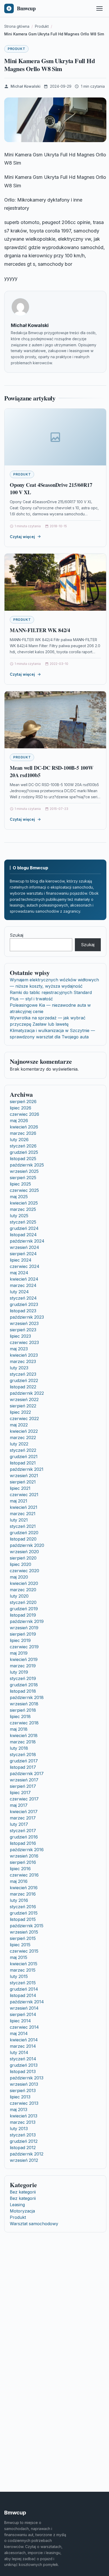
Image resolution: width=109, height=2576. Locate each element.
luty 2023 (19, 1368)
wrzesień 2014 (24, 2008)
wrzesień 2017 (24, 1780)
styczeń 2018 (23, 1754)
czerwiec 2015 (24, 1951)
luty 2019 (19, 1672)
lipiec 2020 (21, 1564)
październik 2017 (27, 1774)
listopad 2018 (23, 1691)
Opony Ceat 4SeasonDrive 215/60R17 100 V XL (51, 489)
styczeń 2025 (23, 1222)
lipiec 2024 (21, 1260)
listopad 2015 (23, 1919)
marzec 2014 (23, 2046)
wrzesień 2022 (24, 1399)
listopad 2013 (23, 2071)
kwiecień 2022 (24, 1431)
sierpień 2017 (23, 1786)
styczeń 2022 (23, 1450)
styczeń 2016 (23, 1907)
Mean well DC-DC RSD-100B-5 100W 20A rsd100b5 (52, 771)
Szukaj (17, 935)
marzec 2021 (23, 1514)
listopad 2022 (23, 1387)
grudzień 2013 (24, 2065)
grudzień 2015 (24, 1913)
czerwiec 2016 (24, 1875)
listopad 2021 (23, 1463)
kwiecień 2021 (24, 1507)
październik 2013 (27, 2078)
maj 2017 (19, 1805)
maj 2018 (19, 1729)
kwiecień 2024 (24, 1279)
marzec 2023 (23, 1361)
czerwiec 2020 (24, 1571)
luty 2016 (19, 1900)
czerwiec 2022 (24, 1418)
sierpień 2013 (23, 2090)
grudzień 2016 (24, 1837)
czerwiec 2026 (24, 1114)
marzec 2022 (23, 1438)
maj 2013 (19, 2110)
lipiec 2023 (20, 1336)
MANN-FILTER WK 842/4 (40, 630)
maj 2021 (19, 1501)
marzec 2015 (23, 1970)
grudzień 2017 (24, 1761)
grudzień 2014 (24, 1989)
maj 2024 (19, 1273)
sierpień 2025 (23, 1178)
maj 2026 (19, 1121)
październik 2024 (27, 1241)
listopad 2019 (23, 1615)
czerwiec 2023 (24, 1342)
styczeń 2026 (23, 1146)
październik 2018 (27, 1697)
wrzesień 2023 (24, 1323)
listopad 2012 (23, 2148)
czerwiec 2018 (24, 1723)
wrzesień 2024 (24, 1247)
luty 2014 (19, 2052)
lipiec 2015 (20, 1945)
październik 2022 (27, 1393)
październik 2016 (27, 1850)
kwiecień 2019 (24, 1659)
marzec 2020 (23, 1590)
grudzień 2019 (24, 1609)
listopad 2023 (23, 1311)
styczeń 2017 (23, 1831)
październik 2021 (27, 1469)
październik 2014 (27, 2002)
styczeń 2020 (23, 1602)
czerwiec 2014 (24, 2027)
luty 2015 (19, 1976)
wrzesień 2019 (24, 1628)
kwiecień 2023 (24, 1355)
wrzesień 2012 (24, 2160)
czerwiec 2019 (24, 1647)
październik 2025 (27, 1165)
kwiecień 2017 (24, 1812)
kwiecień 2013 (24, 2116)
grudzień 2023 (24, 1304)
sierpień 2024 (23, 1254)
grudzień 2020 (24, 1533)
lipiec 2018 (20, 1716)
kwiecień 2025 (24, 1203)
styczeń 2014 (23, 2059)
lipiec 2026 (21, 1108)
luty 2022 (19, 1444)
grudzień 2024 (24, 1228)
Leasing (17, 2205)
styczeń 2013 (23, 2135)
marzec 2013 (23, 2122)
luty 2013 (19, 2129)
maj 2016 (19, 1881)
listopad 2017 (23, 1767)
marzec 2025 (23, 1209)
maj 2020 (19, 1577)
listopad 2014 (23, 1995)
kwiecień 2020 (24, 1583)
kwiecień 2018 (24, 1735)
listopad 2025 (23, 1159)
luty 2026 (19, 1140)
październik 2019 (27, 1621)
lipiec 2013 (20, 2097)
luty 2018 (19, 1748)
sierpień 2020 (23, 1558)
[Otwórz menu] (99, 8)
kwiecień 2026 (24, 1127)
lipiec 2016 (20, 1869)
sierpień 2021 (23, 1482)
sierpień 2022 (23, 1406)
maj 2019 (19, 1653)
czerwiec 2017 (24, 1799)
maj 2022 (19, 1425)
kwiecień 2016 (24, 1888)
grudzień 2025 (24, 1152)
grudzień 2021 (24, 1457)
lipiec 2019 (20, 1640)
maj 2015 (19, 1957)
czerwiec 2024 (25, 1266)
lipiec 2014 (20, 2021)
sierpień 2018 (23, 1710)
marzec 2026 (23, 1133)
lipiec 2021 (20, 1488)
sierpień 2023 (23, 1330)
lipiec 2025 (20, 1184)
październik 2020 (27, 1545)
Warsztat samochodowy (34, 2224)
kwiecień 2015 (24, 1964)
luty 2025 (19, 1216)
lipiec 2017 (20, 1793)
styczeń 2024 (23, 1298)
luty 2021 (19, 1520)
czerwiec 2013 (24, 2103)
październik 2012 (27, 2154)
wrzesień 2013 (24, 2084)
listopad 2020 (23, 1539)
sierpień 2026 (23, 1102)
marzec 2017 (23, 1818)
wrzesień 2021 (24, 1476)
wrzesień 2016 (24, 1856)
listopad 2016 (23, 1843)
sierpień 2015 (23, 1938)
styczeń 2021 (23, 1526)
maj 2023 (19, 1349)
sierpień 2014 (23, 2014)
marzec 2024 (23, 1285)
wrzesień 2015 (24, 1932)
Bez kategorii (23, 2192)
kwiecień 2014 (24, 2040)
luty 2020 (19, 1596)
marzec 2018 (23, 1742)
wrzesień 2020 (24, 1552)
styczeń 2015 (23, 1983)
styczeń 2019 (23, 1678)
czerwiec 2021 (24, 1495)
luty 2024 (19, 1292)
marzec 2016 (23, 1894)
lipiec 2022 (20, 1412)
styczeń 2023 (23, 1374)
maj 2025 (19, 1197)
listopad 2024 (23, 1235)
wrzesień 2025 (24, 1171)
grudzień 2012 (24, 2141)
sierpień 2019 (23, 1634)
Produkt (16, 49)
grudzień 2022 (24, 1380)
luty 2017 (19, 1824)
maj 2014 (19, 2033)
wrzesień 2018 (24, 1704)
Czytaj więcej (22, 537)
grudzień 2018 (24, 1685)
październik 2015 (27, 1926)
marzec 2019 (23, 1666)
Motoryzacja (22, 2211)
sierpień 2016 (23, 1862)
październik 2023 (27, 1317)
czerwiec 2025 (24, 1190)
